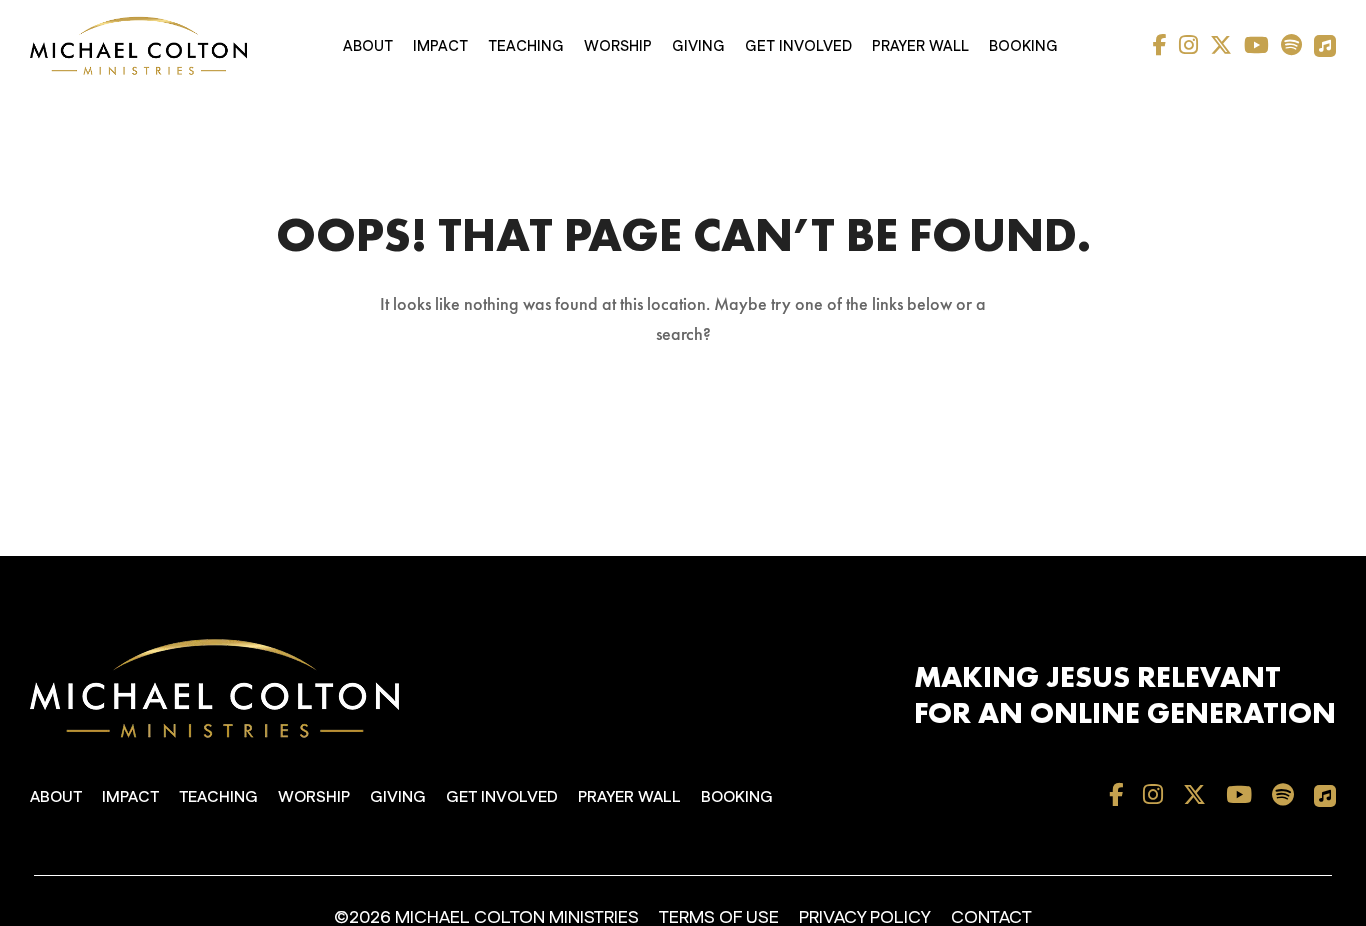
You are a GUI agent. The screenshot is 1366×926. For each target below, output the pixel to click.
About (368, 46)
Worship (618, 46)
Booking (1023, 46)
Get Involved (798, 46)
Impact (440, 46)
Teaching (526, 46)
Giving (698, 46)
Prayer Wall (920, 46)
